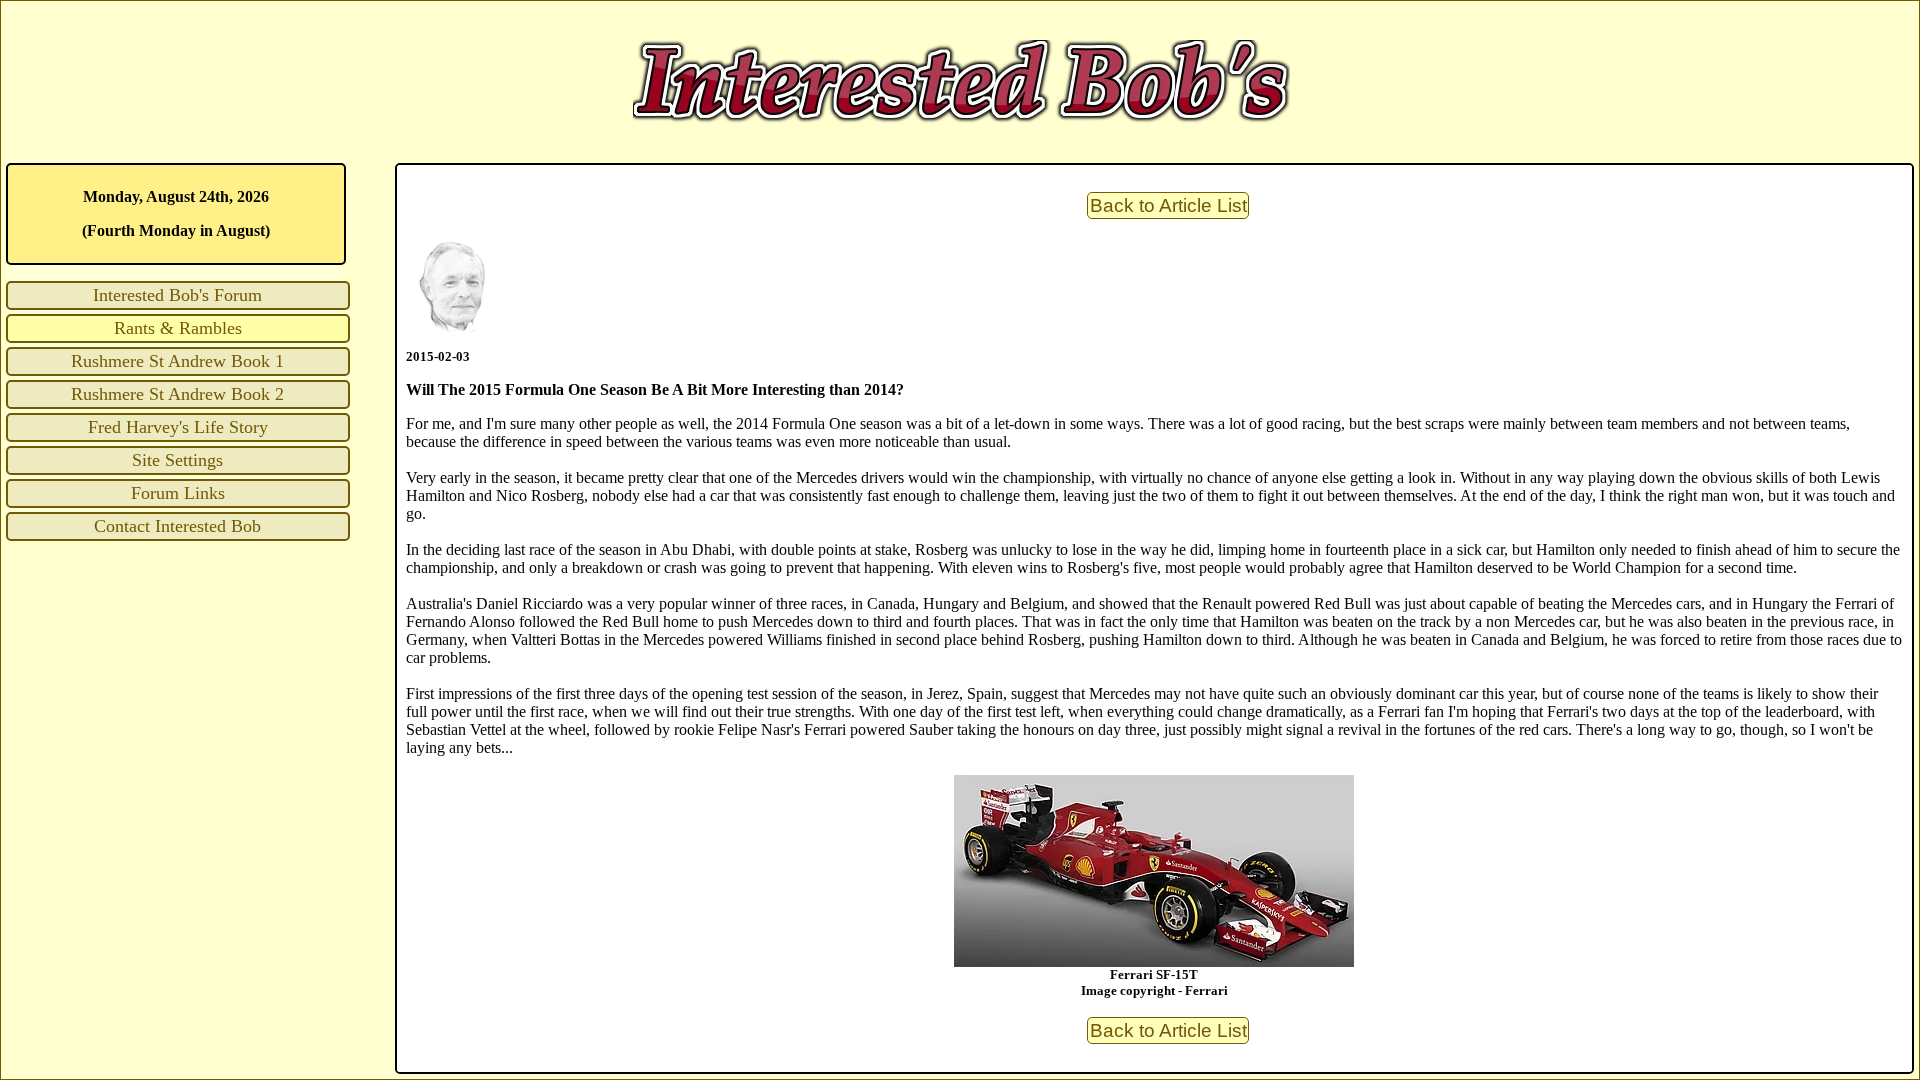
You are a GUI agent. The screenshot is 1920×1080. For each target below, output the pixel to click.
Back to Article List (1168, 205)
